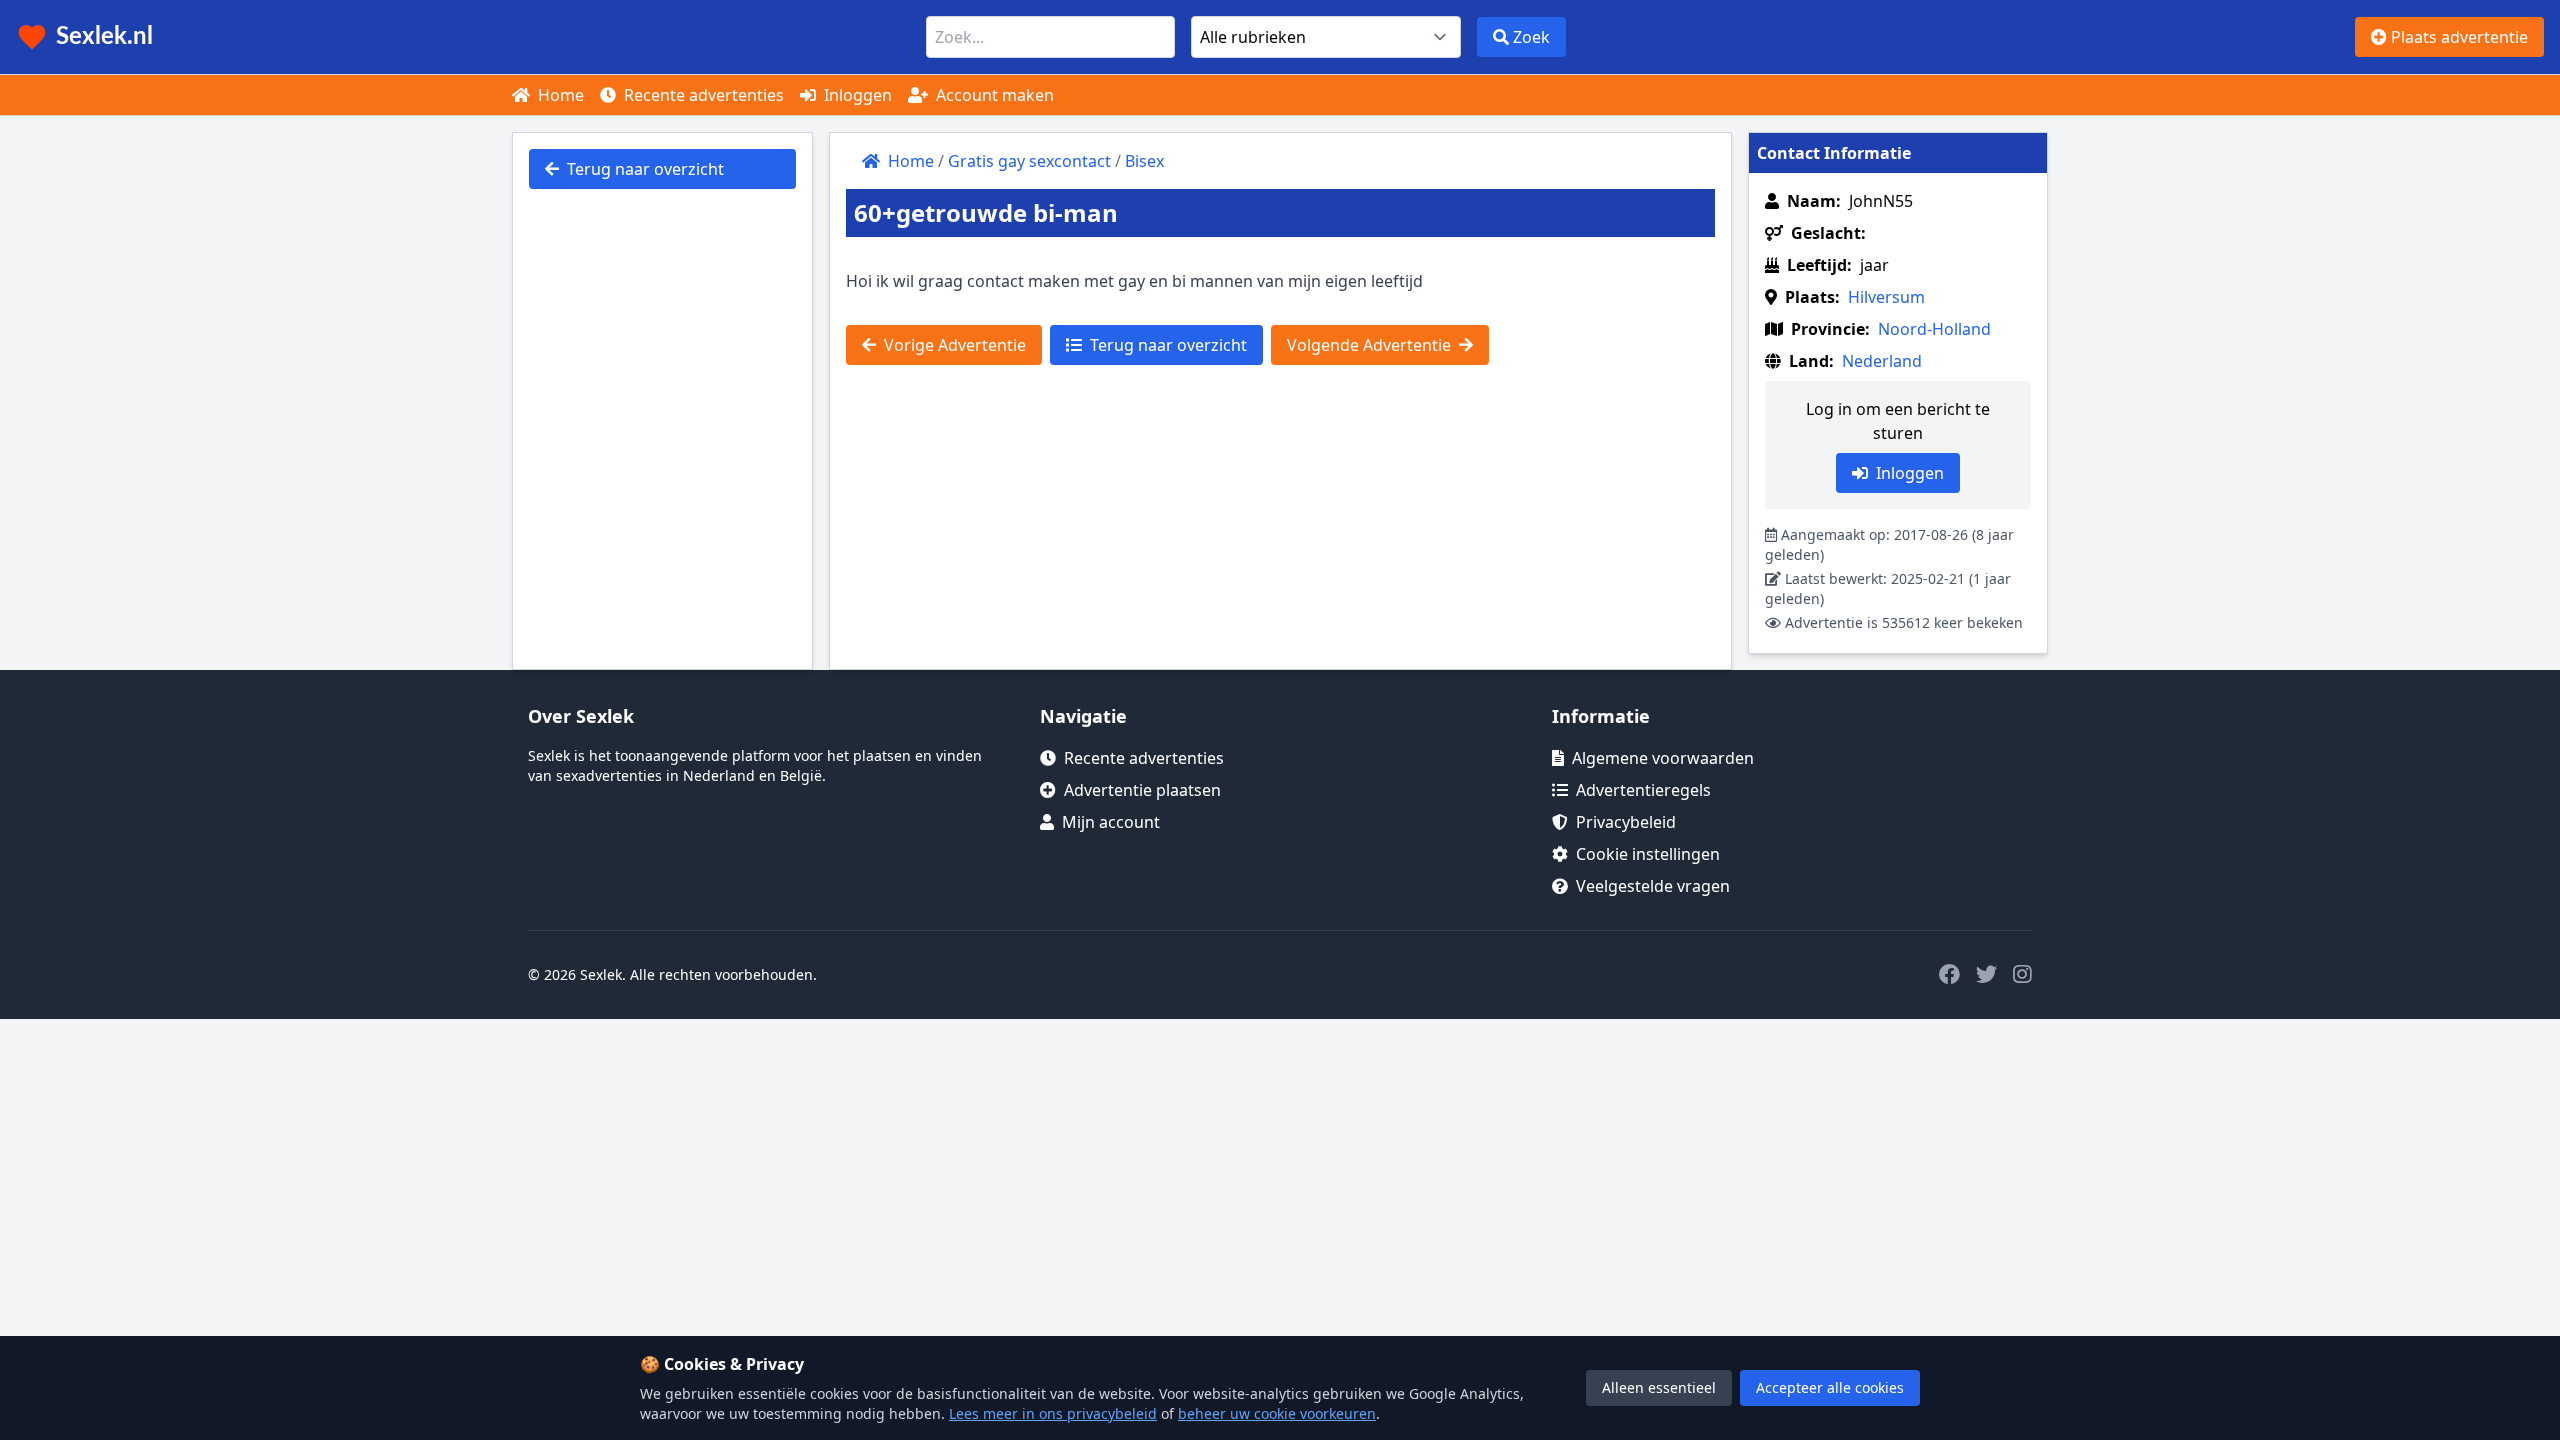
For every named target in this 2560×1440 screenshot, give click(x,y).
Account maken (993, 95)
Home (559, 95)
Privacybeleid (1626, 822)
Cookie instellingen (1648, 854)
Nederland (1882, 361)
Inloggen (856, 95)
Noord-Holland (1934, 329)
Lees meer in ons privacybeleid (1053, 1413)
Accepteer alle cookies (1830, 1387)
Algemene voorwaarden (1663, 758)
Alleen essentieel (1659, 1387)
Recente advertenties (702, 95)
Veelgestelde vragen (1653, 886)
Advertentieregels (1643, 790)
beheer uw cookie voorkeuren (1277, 1413)
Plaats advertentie (2457, 37)
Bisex (1144, 161)
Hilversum (1886, 297)
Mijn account (1111, 822)
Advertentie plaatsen (1142, 790)
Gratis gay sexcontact (1029, 161)
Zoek (1529, 37)
